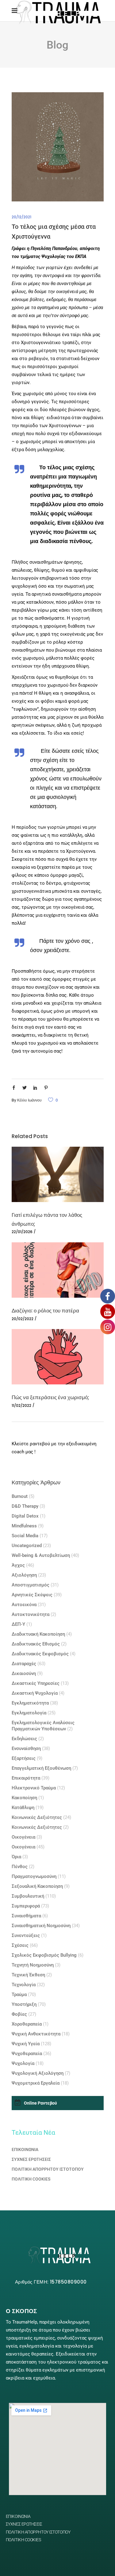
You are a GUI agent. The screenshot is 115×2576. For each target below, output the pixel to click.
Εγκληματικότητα (30, 1703)
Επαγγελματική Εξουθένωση (41, 1768)
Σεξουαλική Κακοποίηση (37, 1886)
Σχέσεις (20, 1945)
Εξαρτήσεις (24, 1758)
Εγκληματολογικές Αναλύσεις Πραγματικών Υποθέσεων (43, 1726)
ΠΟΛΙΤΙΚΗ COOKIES (31, 2179)
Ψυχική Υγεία (26, 2044)
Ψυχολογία (23, 2063)
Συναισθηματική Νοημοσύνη (41, 1926)
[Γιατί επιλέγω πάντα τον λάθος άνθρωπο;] (58, 1174)
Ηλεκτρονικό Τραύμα (34, 1788)
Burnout (20, 1496)
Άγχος (18, 1565)
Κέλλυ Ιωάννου (29, 1100)
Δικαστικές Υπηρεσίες (36, 1683)
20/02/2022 (23, 1319)
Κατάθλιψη (23, 1808)
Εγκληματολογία (29, 1713)
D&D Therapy (25, 1506)
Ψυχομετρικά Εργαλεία (36, 2083)
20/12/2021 (21, 217)
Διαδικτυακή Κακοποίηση (38, 1634)
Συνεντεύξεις (26, 1935)
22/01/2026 (22, 1232)
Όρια (16, 1857)
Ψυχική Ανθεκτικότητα (36, 2034)
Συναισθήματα (26, 1916)
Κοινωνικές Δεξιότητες (37, 1817)
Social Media (25, 1536)
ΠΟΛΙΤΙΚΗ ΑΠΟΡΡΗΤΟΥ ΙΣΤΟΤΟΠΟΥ (48, 2169)
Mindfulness (24, 1526)
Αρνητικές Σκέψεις (32, 1595)
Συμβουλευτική (28, 1896)
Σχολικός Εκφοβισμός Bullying (44, 1955)
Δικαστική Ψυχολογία (35, 1693)
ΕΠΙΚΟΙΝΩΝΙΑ (25, 2149)
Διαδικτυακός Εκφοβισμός (40, 1654)
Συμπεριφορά (26, 1906)
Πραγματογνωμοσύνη (34, 1876)
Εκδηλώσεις (24, 1739)
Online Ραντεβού (40, 2103)
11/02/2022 (21, 1405)
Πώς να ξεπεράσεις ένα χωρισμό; (50, 1397)
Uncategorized (27, 1546)
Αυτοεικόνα (24, 1605)
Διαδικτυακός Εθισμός (36, 1644)
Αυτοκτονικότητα (31, 1614)
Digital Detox (25, 1516)
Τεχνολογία (24, 1985)
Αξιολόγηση (24, 1575)
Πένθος (20, 1867)
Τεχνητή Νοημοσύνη (33, 1965)
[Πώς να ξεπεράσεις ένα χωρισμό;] (58, 1357)
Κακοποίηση (24, 1798)
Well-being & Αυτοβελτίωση (41, 1555)
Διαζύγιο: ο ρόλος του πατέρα (45, 1311)
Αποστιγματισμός (31, 1585)
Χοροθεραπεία (27, 2024)
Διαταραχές (24, 1664)
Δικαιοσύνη (24, 1673)
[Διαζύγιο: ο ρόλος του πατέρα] (58, 1270)
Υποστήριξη (24, 2004)
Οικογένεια (23, 1837)
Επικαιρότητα (26, 1778)
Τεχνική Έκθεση (28, 1975)
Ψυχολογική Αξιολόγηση (38, 2073)
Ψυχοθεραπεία (27, 2054)
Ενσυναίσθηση (26, 1748)
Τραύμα (19, 1995)
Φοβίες (19, 2014)
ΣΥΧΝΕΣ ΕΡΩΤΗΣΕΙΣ (31, 2159)
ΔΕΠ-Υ (18, 1624)
